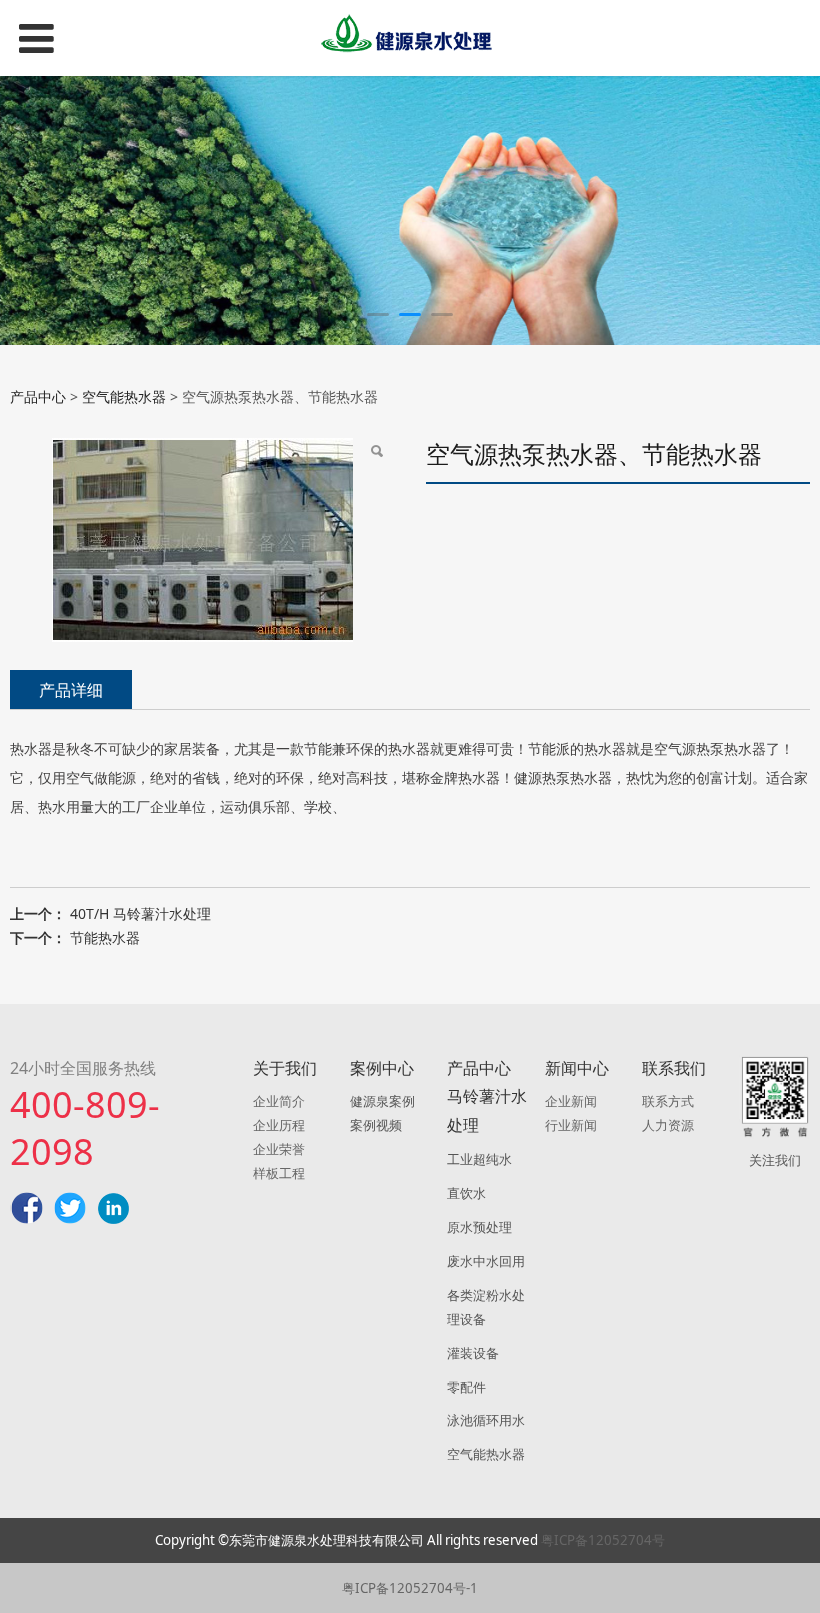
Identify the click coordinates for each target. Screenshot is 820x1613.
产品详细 (71, 690)
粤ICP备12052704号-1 (410, 1588)
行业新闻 (571, 1125)
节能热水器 (105, 937)
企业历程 (279, 1125)
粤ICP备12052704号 (603, 1540)
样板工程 (279, 1173)
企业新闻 (571, 1101)
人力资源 (668, 1125)
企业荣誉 (279, 1149)
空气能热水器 (124, 396)
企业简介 (279, 1101)
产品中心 (38, 396)
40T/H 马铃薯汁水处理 (140, 913)
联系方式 (668, 1101)
